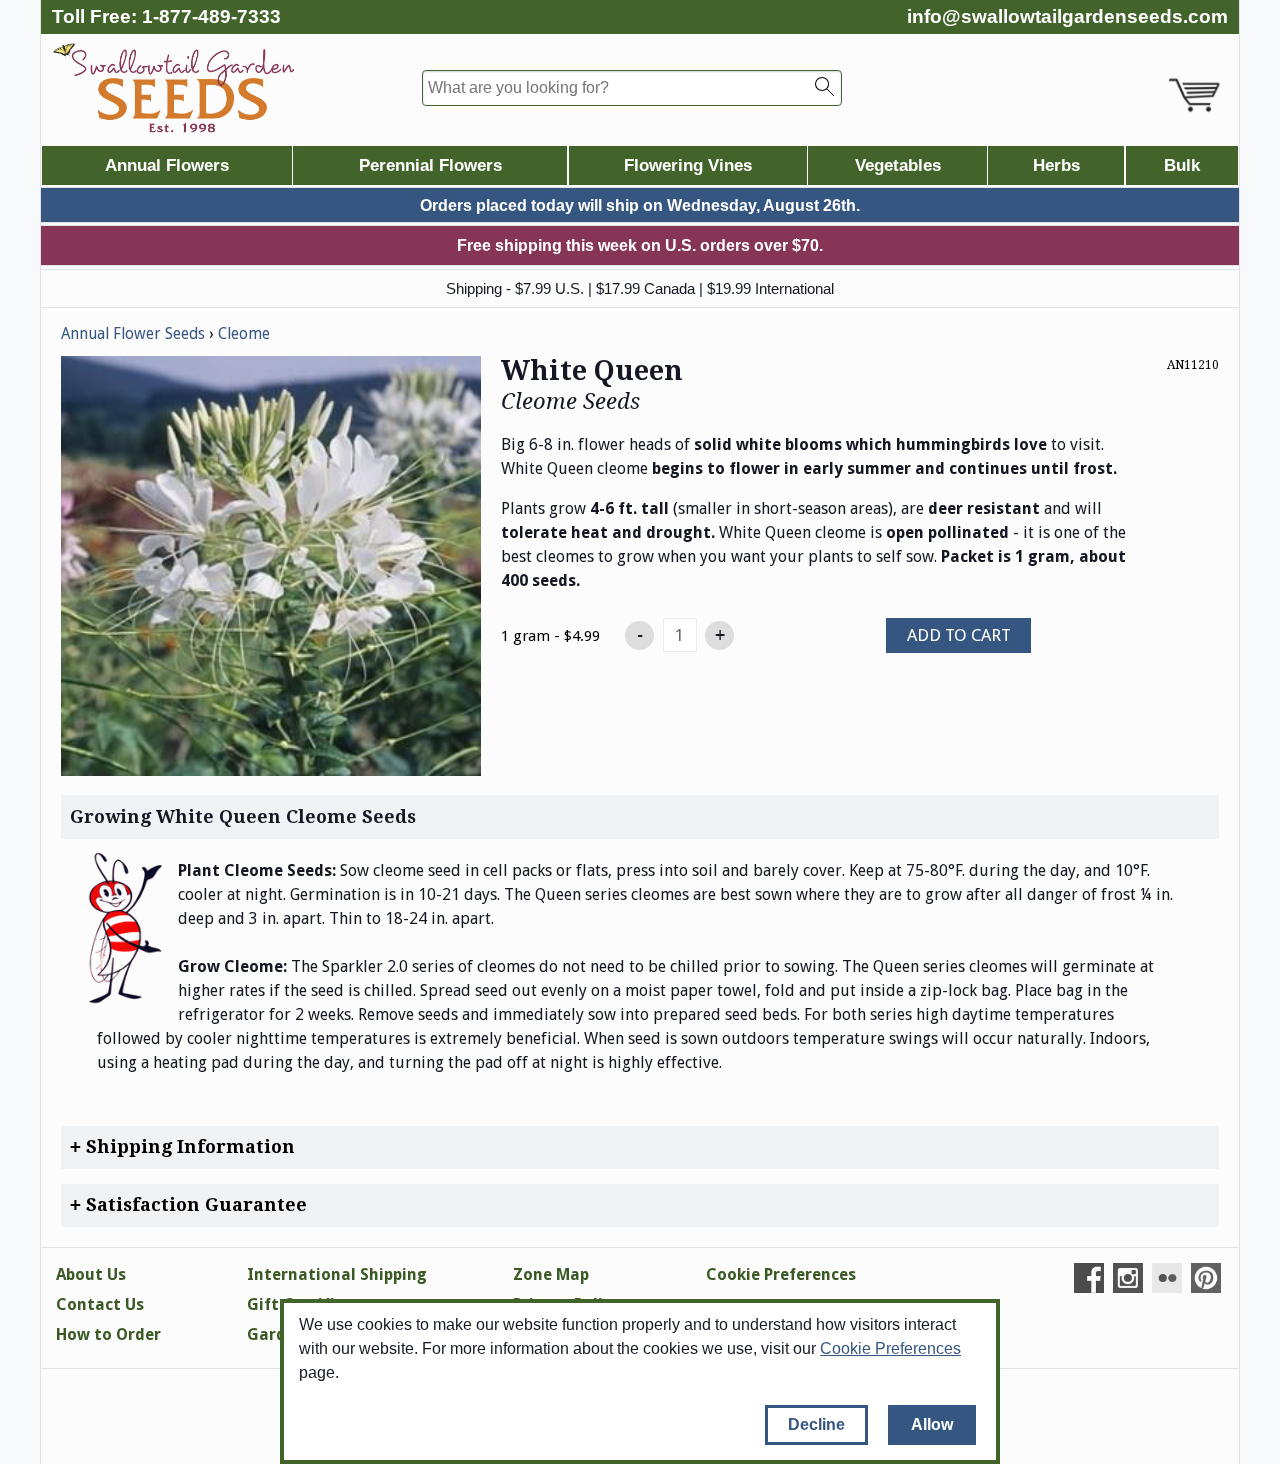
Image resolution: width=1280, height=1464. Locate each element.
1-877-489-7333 (211, 16)
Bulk (1182, 165)
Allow (932, 1424)
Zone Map (551, 1274)
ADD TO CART (959, 635)
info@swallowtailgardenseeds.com (1067, 16)
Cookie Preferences (890, 1348)
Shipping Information (188, 1146)
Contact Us (100, 1304)
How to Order (108, 1334)
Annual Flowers (167, 165)
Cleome (244, 334)
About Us (91, 1274)
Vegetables (898, 165)
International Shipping (337, 1274)
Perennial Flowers (430, 165)
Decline (816, 1424)
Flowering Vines (688, 165)
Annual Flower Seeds (133, 334)
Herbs (1056, 165)
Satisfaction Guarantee (194, 1204)
